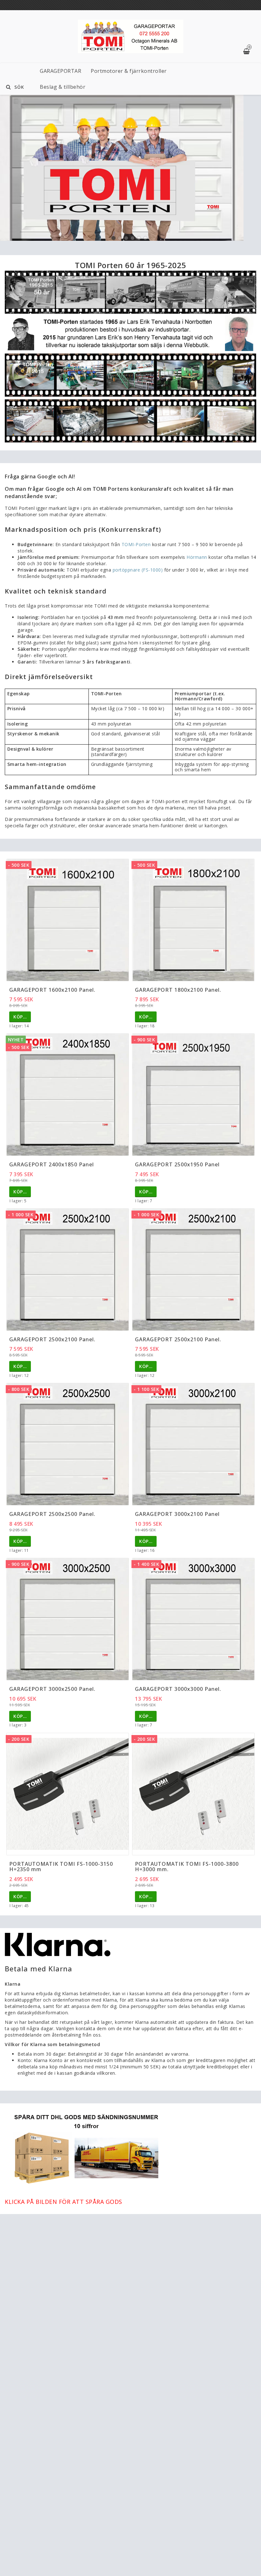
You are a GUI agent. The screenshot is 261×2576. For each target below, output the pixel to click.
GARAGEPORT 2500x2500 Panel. (52, 1514)
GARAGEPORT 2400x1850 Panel (52, 1164)
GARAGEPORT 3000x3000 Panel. (178, 1689)
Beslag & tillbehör (63, 87)
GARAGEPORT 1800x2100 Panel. (178, 990)
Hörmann (197, 557)
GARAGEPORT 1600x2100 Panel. (52, 990)
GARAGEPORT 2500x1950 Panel (177, 1164)
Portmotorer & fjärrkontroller (129, 71)
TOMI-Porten (136, 544)
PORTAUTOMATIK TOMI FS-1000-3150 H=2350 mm (61, 1867)
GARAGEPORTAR (60, 71)
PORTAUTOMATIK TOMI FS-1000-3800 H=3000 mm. (187, 1867)
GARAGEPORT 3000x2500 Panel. (52, 1689)
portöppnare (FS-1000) (138, 570)
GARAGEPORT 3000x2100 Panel (177, 1514)
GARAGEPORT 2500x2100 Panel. (52, 1339)
